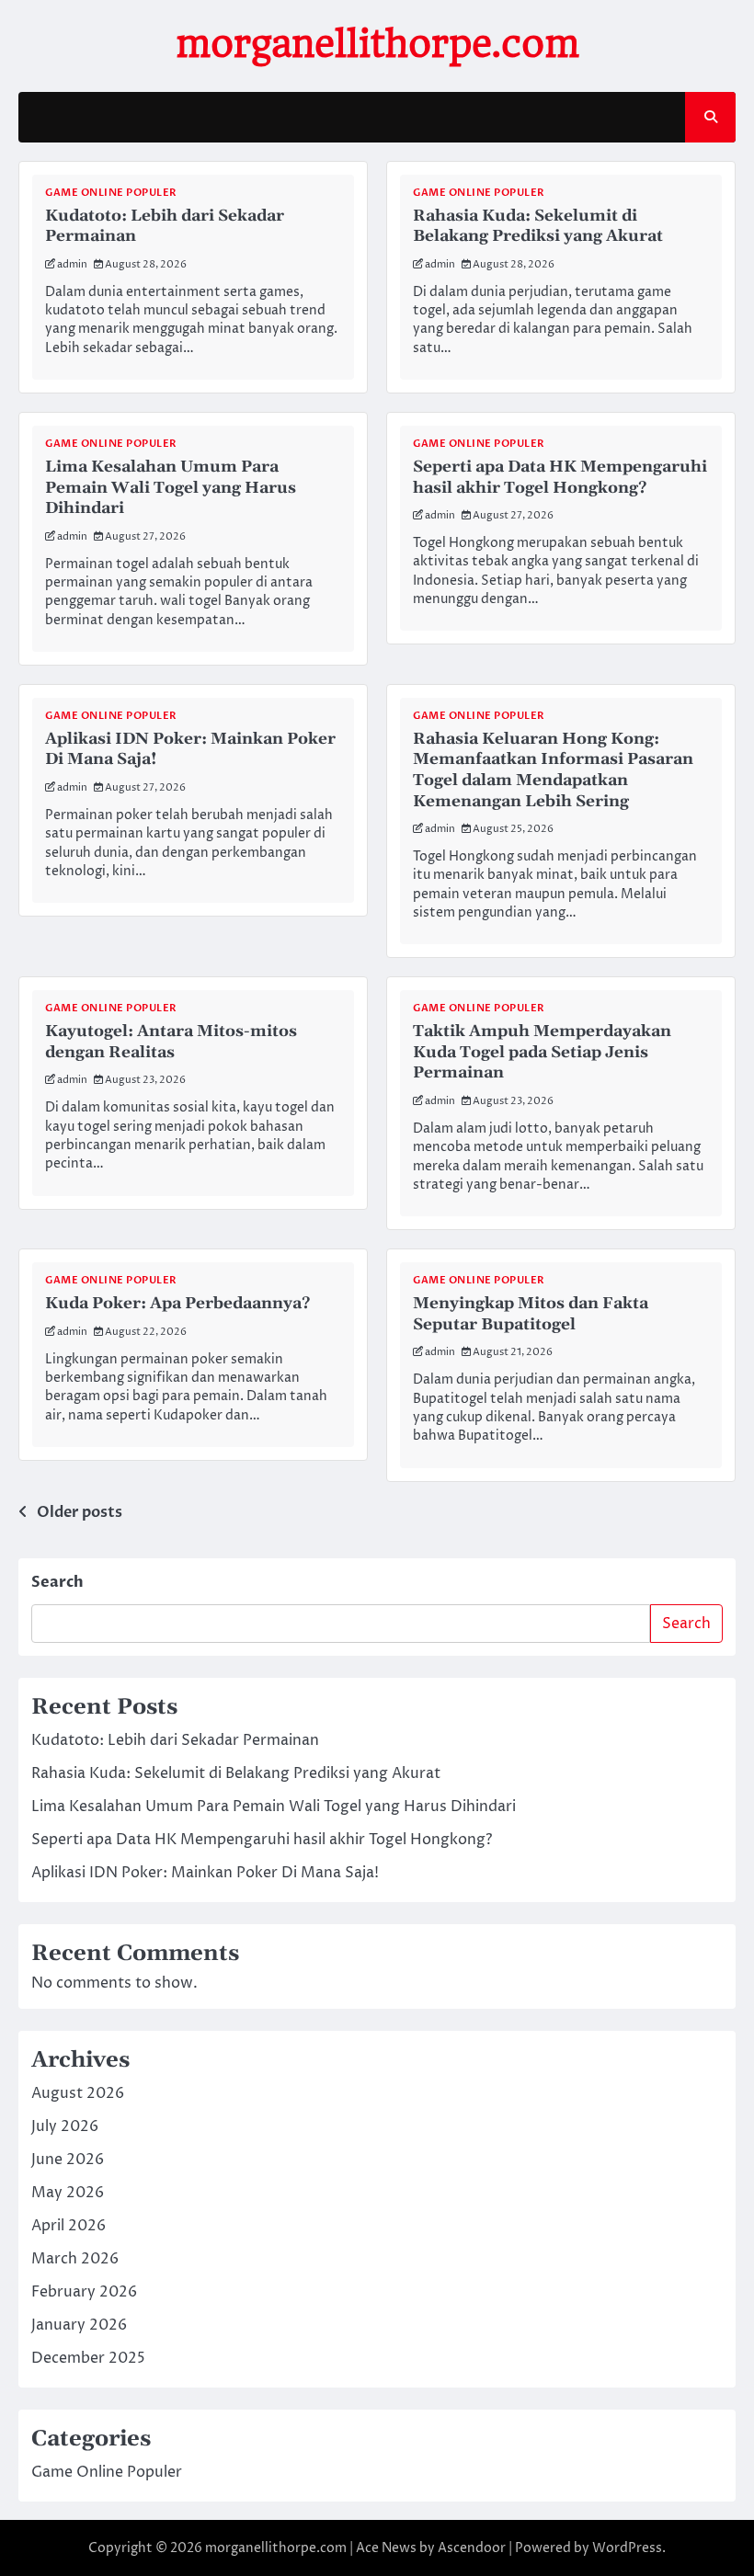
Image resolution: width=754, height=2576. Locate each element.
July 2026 (65, 2126)
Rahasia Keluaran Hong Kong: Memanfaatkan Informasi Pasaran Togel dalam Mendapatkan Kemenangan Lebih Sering (553, 770)
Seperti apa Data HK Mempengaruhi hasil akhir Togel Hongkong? (560, 478)
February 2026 (84, 2292)
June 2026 (68, 2160)
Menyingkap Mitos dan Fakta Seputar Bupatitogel (531, 1314)
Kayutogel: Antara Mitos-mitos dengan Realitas (171, 1042)
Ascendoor (472, 2548)
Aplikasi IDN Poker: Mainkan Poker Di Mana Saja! (205, 1873)
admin (72, 264)
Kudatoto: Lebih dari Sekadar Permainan (175, 1740)
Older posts (80, 1512)
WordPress (627, 2548)
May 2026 (68, 2193)
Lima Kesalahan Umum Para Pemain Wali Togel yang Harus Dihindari (171, 488)
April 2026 (69, 2226)
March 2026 (75, 2259)
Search (57, 1582)
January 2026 (79, 2325)
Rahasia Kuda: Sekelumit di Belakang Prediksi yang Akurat (538, 227)
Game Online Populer (111, 193)
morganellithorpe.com (377, 44)
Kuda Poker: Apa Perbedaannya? (178, 1304)
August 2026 (78, 2093)
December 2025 (88, 2358)
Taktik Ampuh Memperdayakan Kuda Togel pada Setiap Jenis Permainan (542, 1052)
